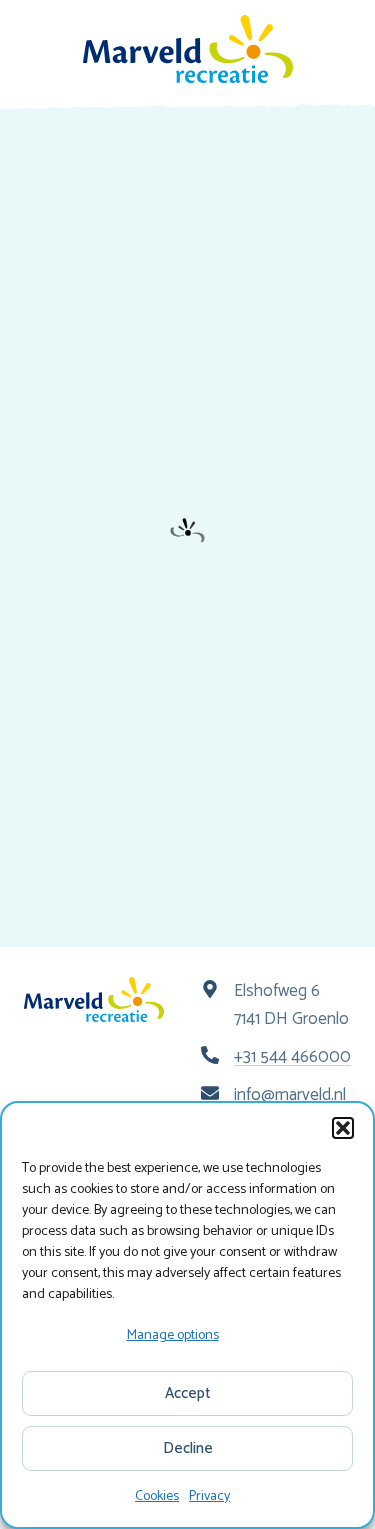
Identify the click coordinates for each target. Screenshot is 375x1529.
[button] (343, 1128)
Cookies (157, 1496)
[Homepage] (188, 49)
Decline (188, 1448)
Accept (188, 1393)
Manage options (173, 1335)
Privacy (209, 1496)
